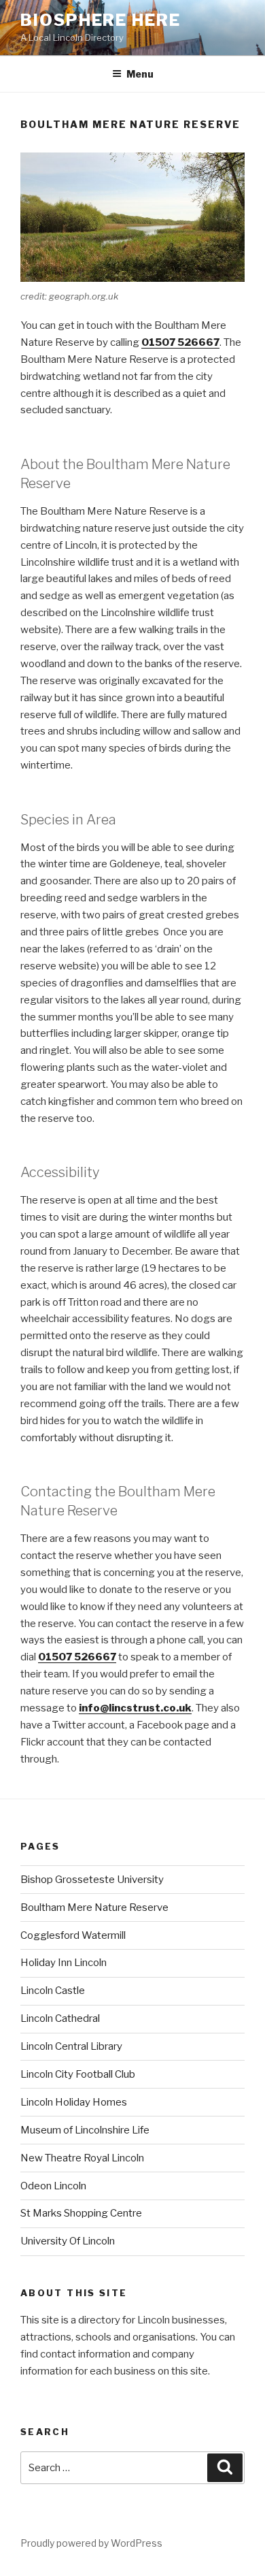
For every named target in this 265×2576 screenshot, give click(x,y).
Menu (140, 74)
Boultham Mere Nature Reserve (94, 1907)
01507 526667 (180, 342)
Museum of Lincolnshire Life (85, 2130)
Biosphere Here (101, 20)
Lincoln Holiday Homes (74, 2102)
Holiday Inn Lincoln (64, 1963)
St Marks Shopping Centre (81, 2213)
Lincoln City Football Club (78, 2074)
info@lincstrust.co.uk (135, 1708)
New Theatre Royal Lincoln (82, 2158)
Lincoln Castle (53, 1991)
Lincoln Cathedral (60, 2018)
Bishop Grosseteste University (92, 1880)
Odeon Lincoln (53, 2186)
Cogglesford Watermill (73, 1935)
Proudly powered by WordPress (91, 2543)
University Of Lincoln (68, 2241)
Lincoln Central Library (71, 2046)
